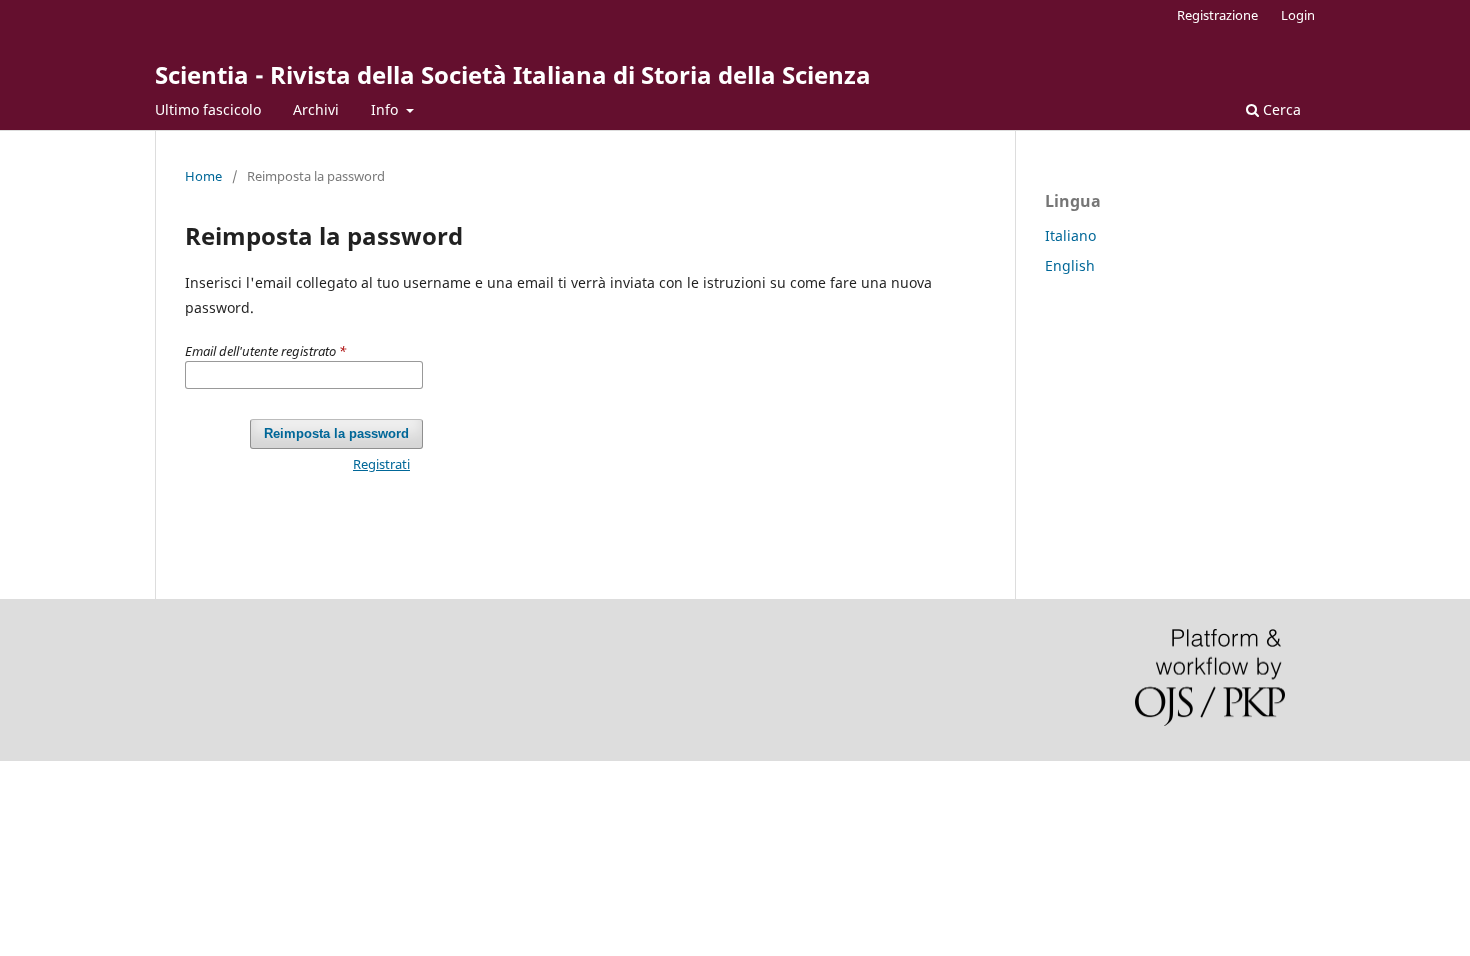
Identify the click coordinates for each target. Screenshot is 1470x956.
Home (203, 176)
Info (386, 109)
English (1070, 265)
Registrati (381, 464)
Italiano (1070, 235)
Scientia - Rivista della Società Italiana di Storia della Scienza (513, 74)
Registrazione (1217, 15)
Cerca (1280, 109)
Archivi (316, 109)
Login (1298, 15)
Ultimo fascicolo (208, 109)
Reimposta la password (336, 433)
